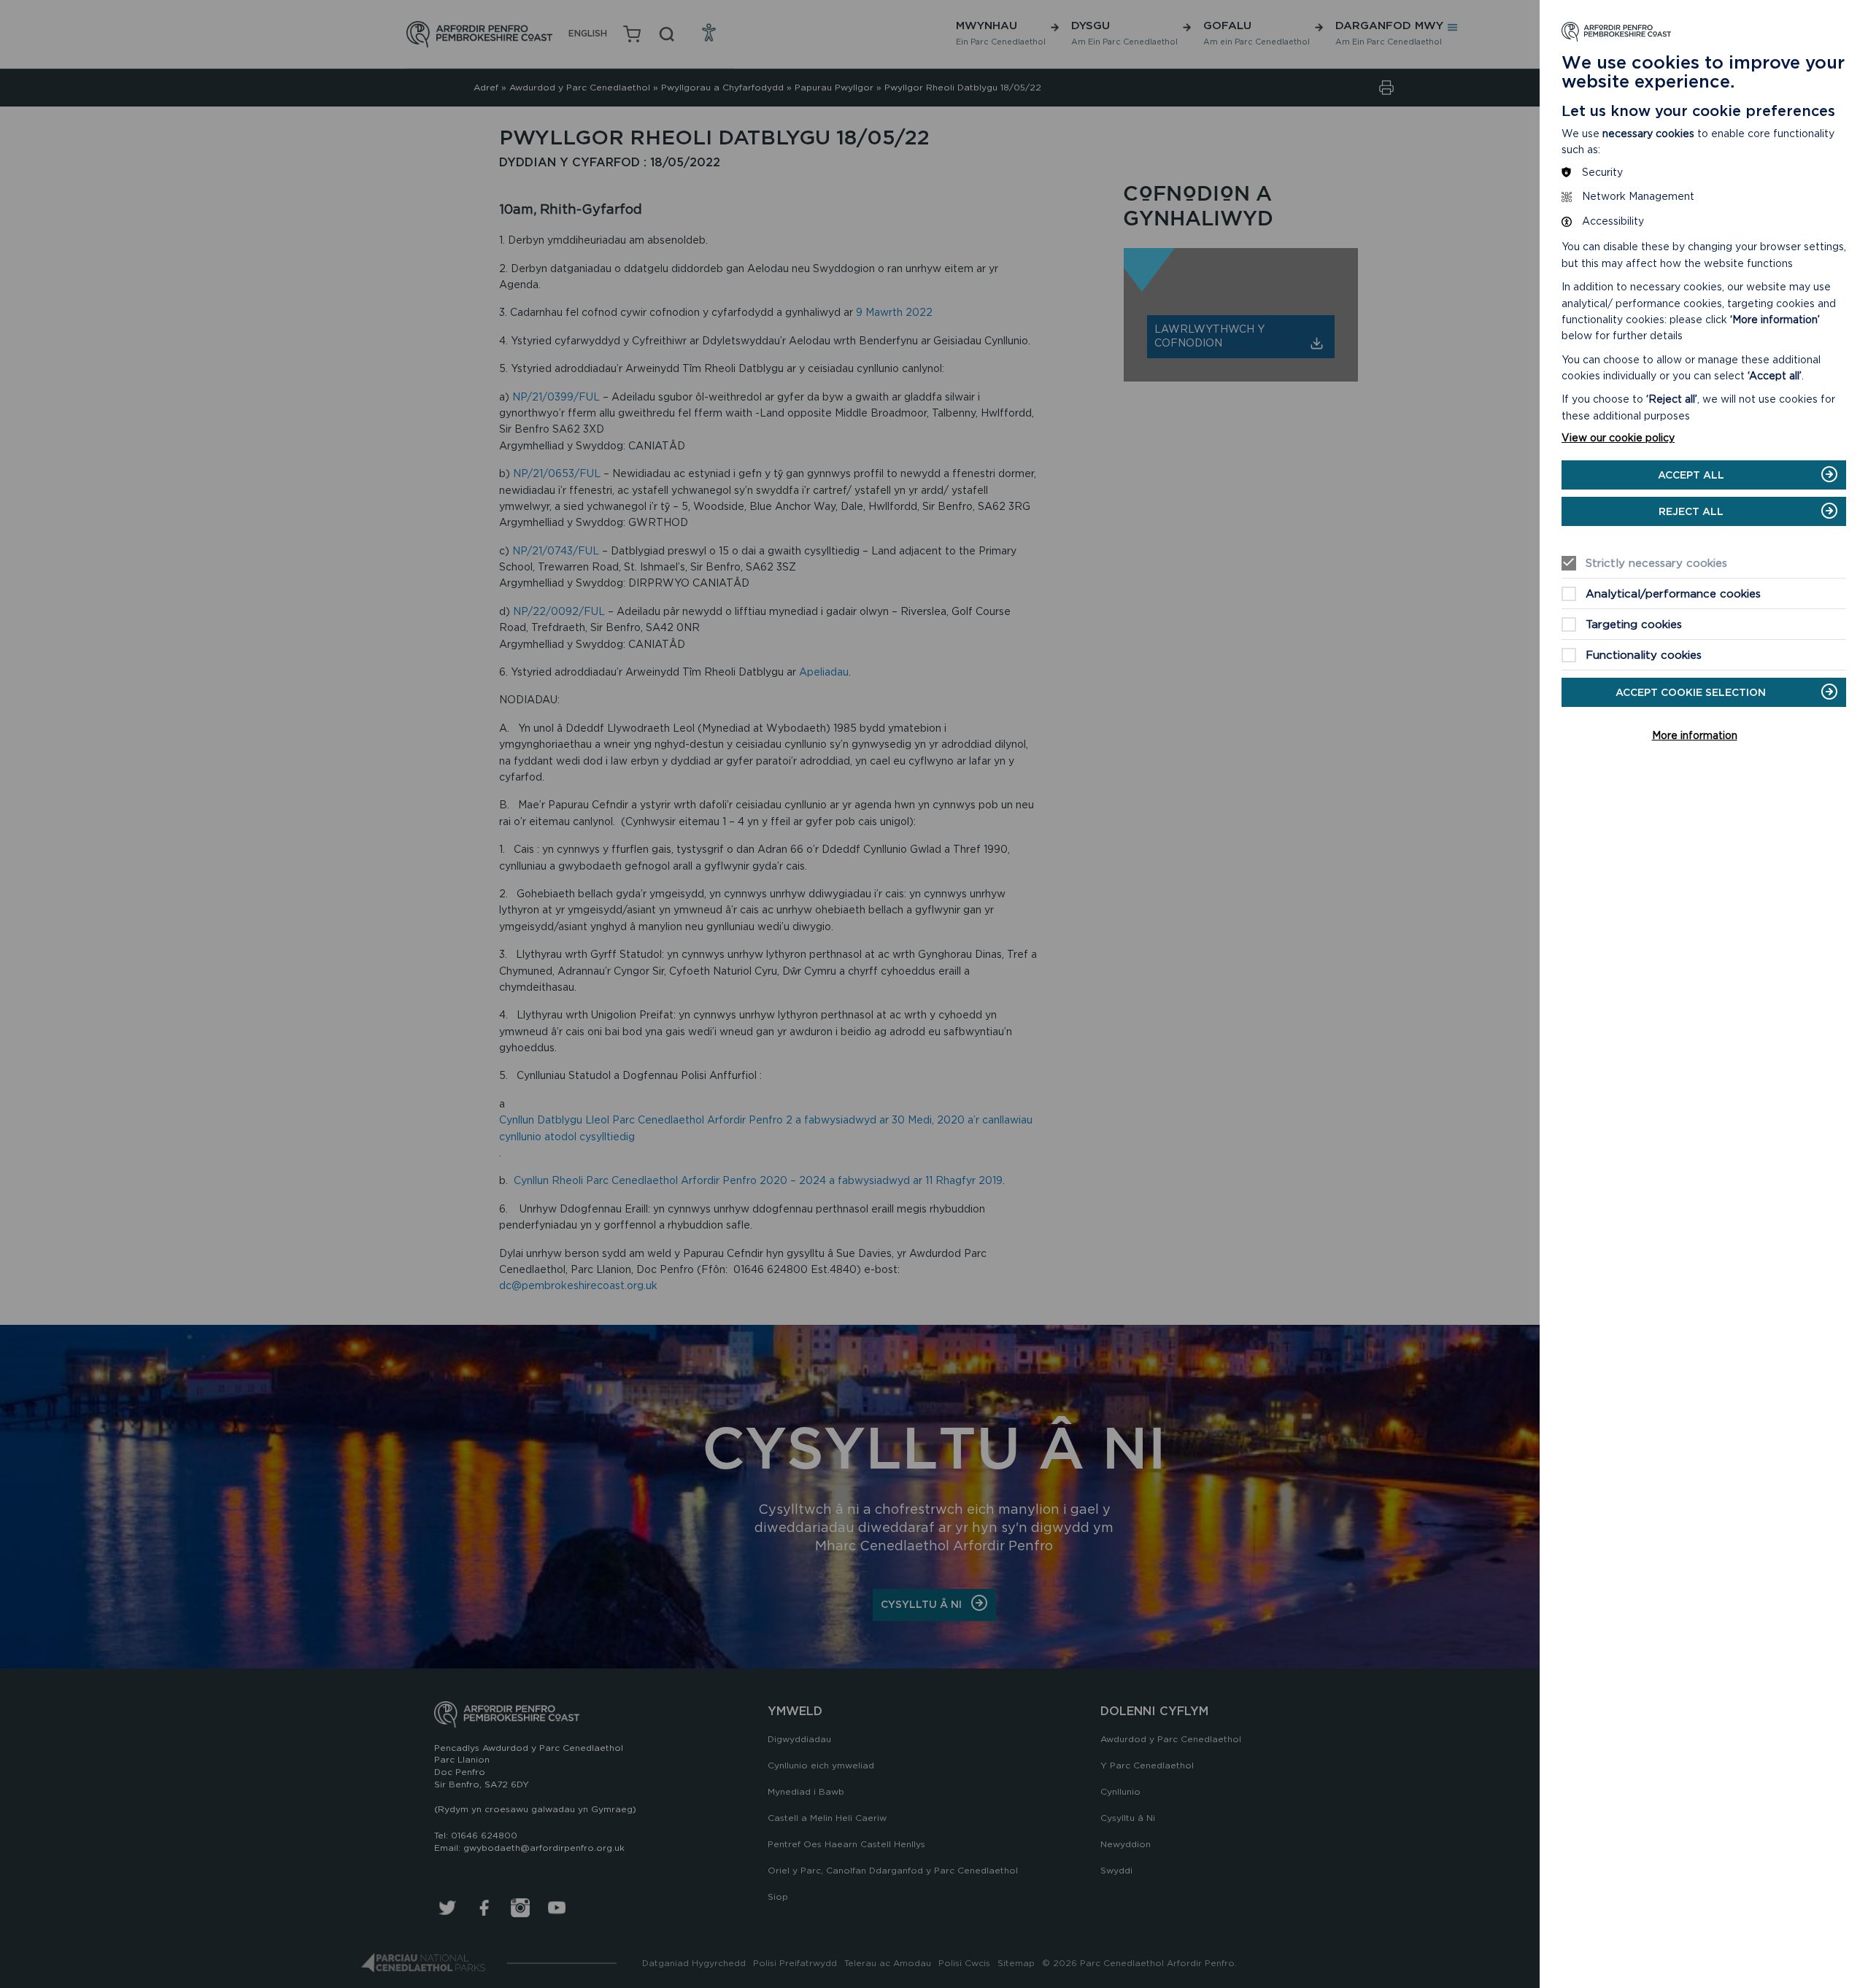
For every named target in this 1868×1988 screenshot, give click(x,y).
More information (1695, 735)
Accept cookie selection (1691, 692)
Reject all (1691, 511)
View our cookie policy (1618, 438)
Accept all (1691, 475)
